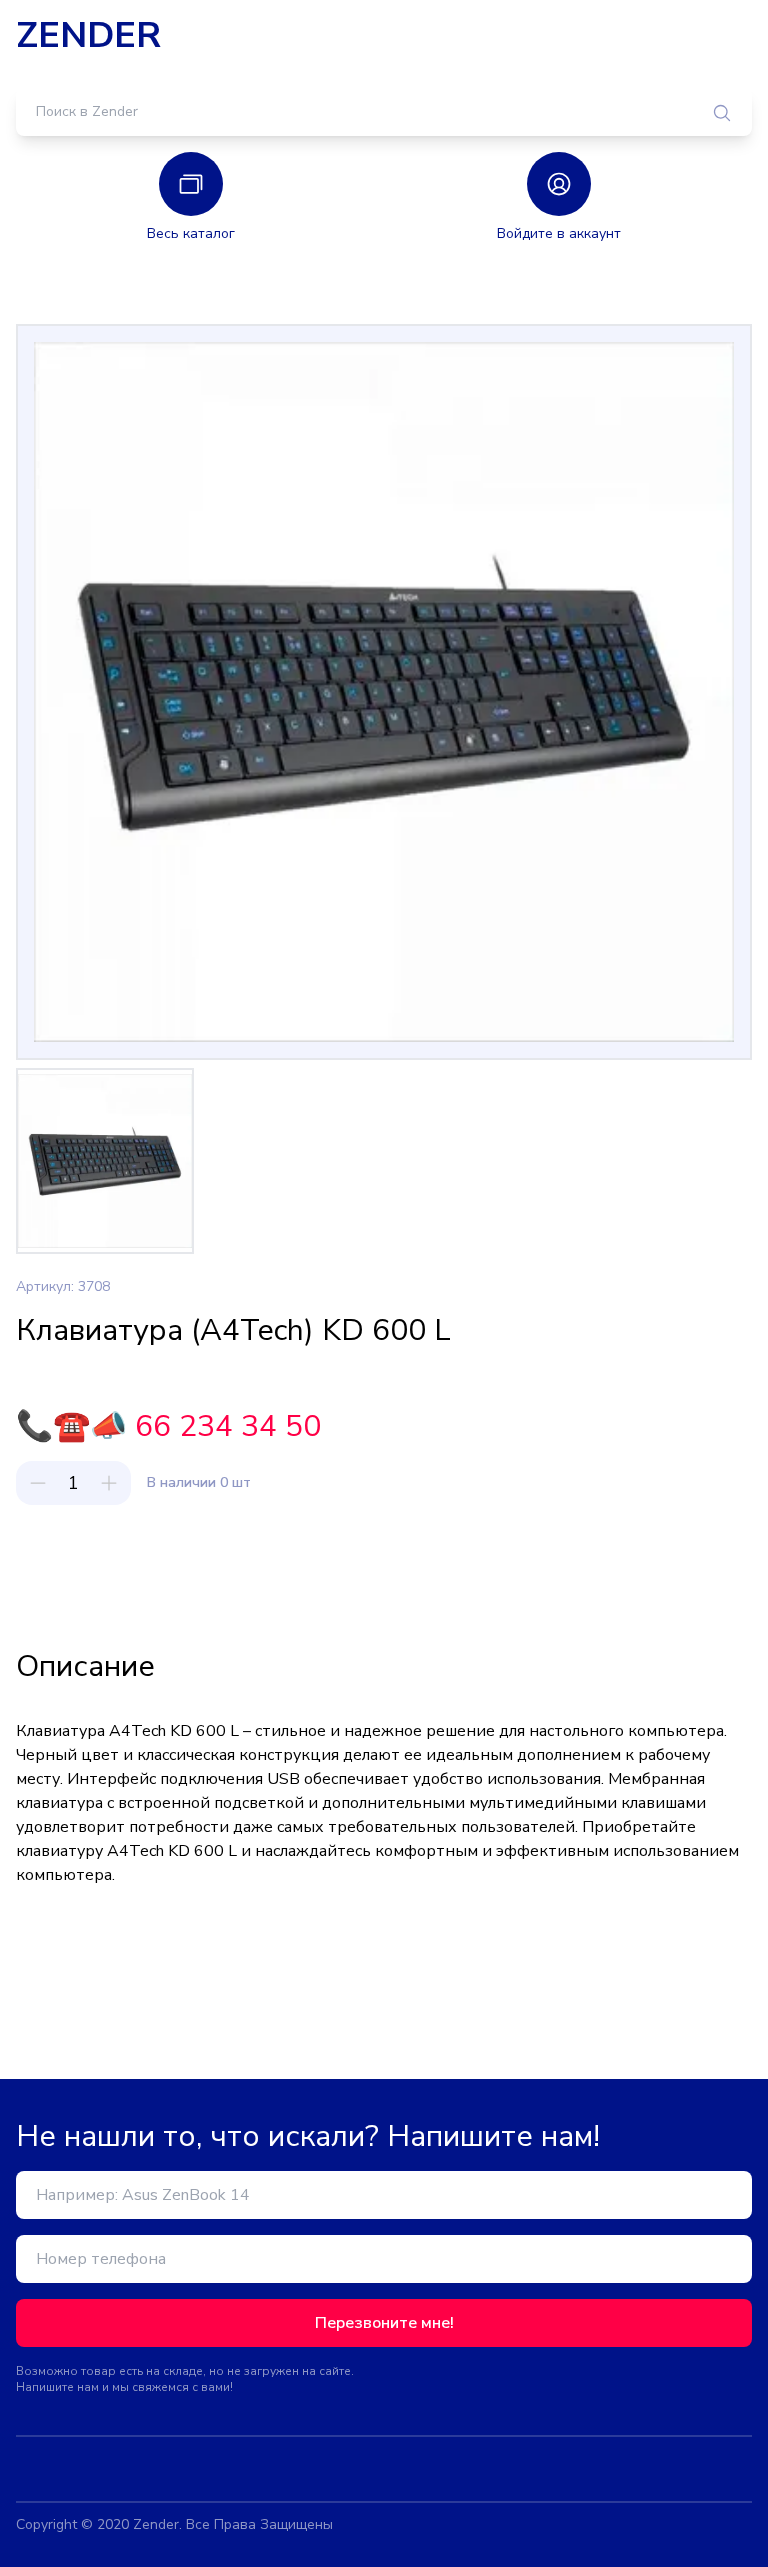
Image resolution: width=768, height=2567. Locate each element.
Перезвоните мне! (384, 2323)
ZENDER (88, 36)
